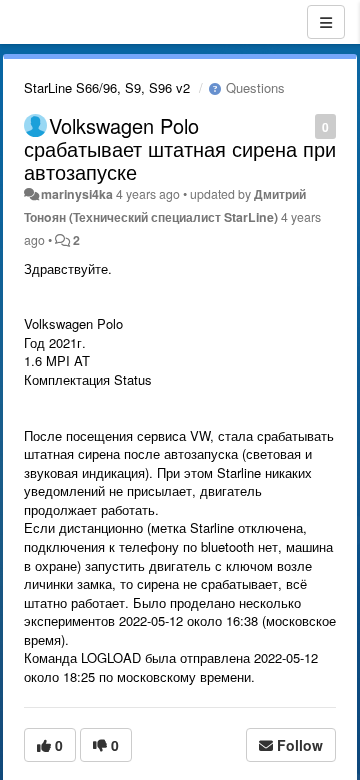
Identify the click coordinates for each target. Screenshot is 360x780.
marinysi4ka (77, 194)
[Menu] (326, 22)
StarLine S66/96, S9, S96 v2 (107, 87)
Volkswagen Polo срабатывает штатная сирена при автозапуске (180, 148)
